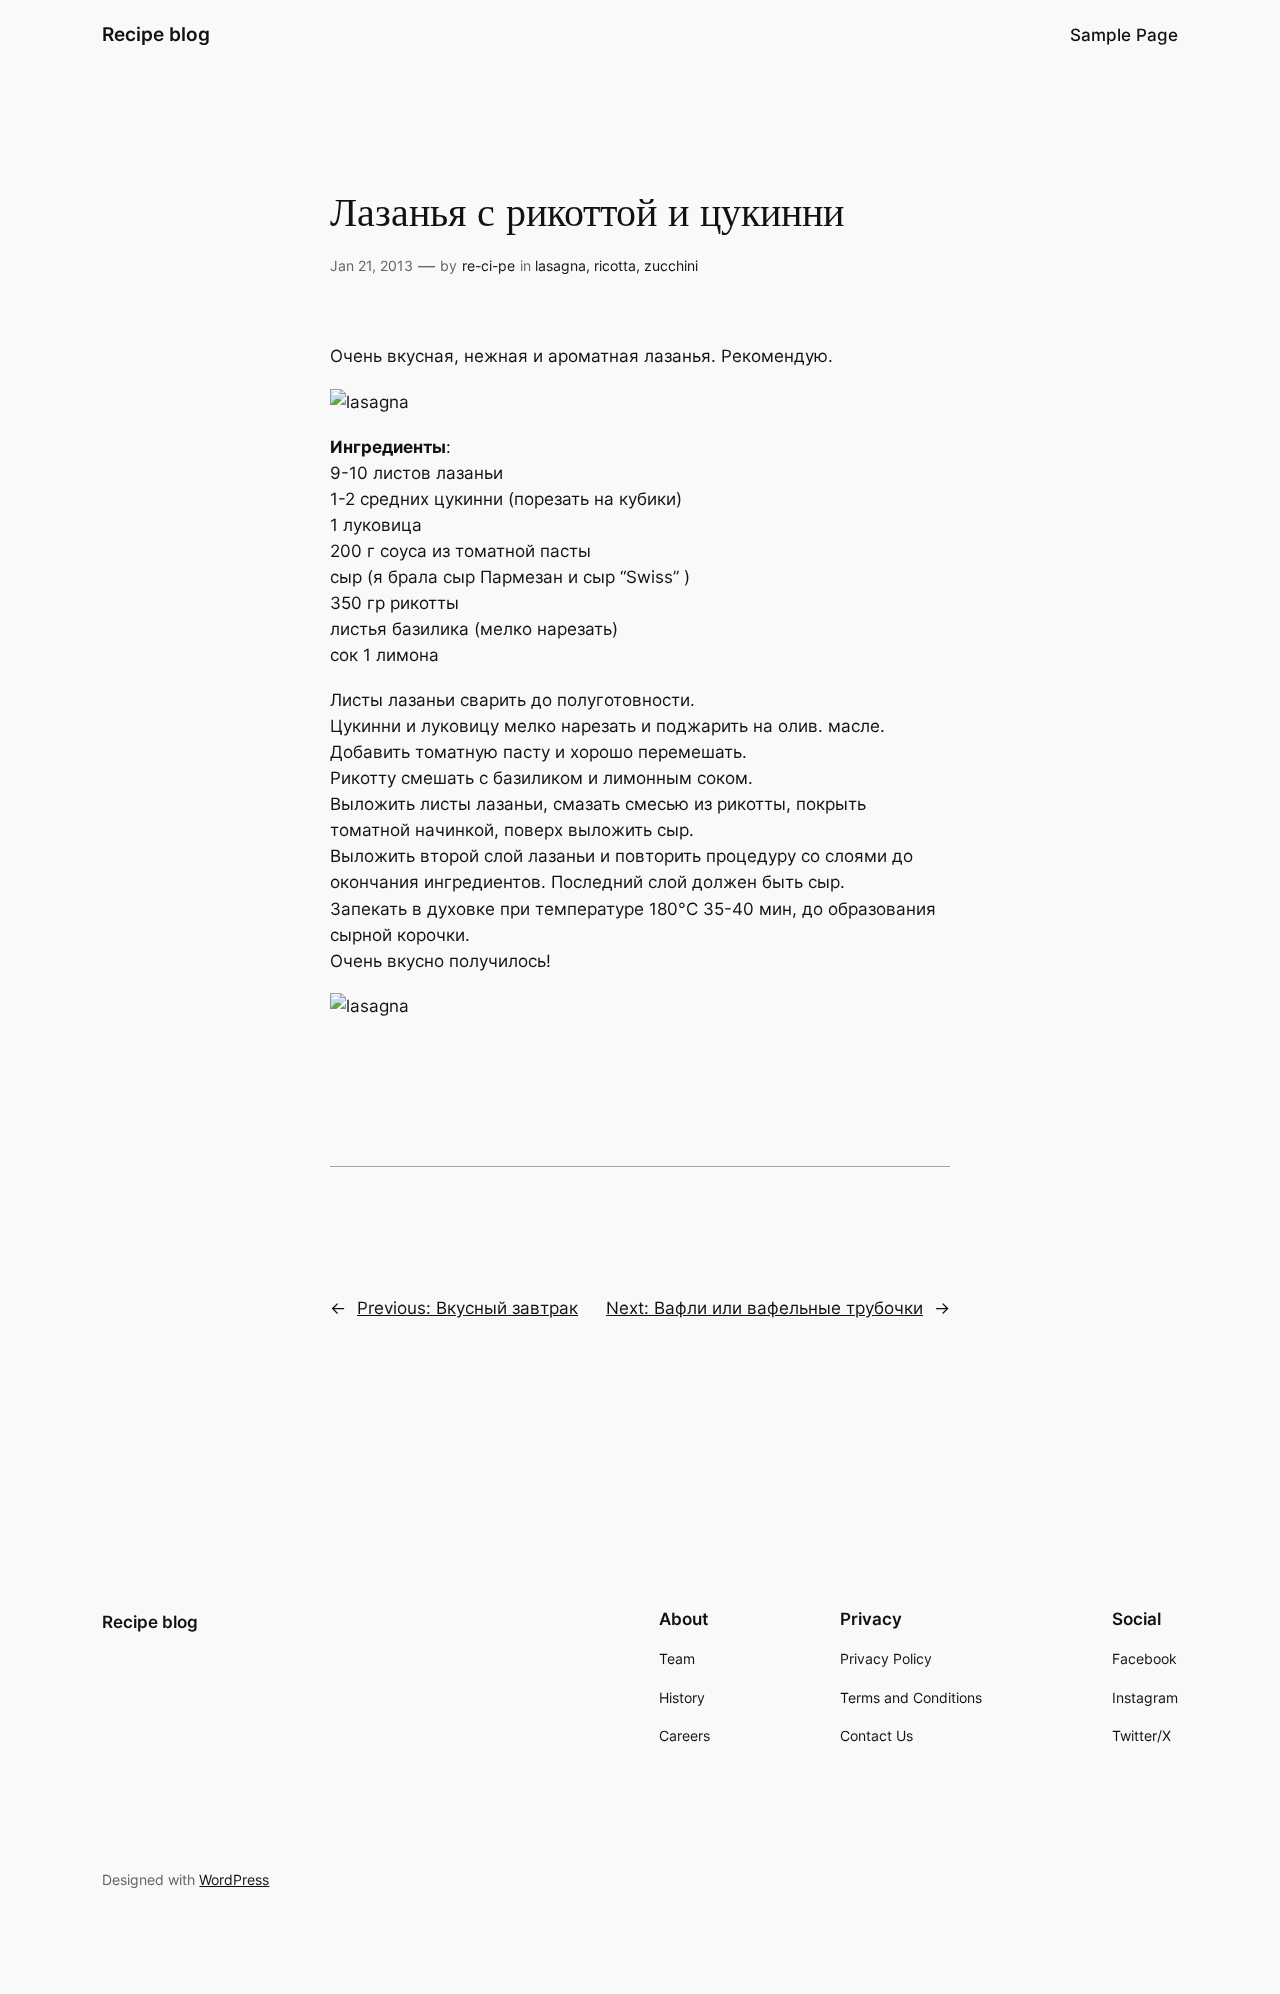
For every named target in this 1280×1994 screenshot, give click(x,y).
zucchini (671, 265)
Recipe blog (156, 34)
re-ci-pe (488, 265)
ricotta (615, 265)
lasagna (560, 265)
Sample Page (1124, 35)
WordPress (234, 1879)
